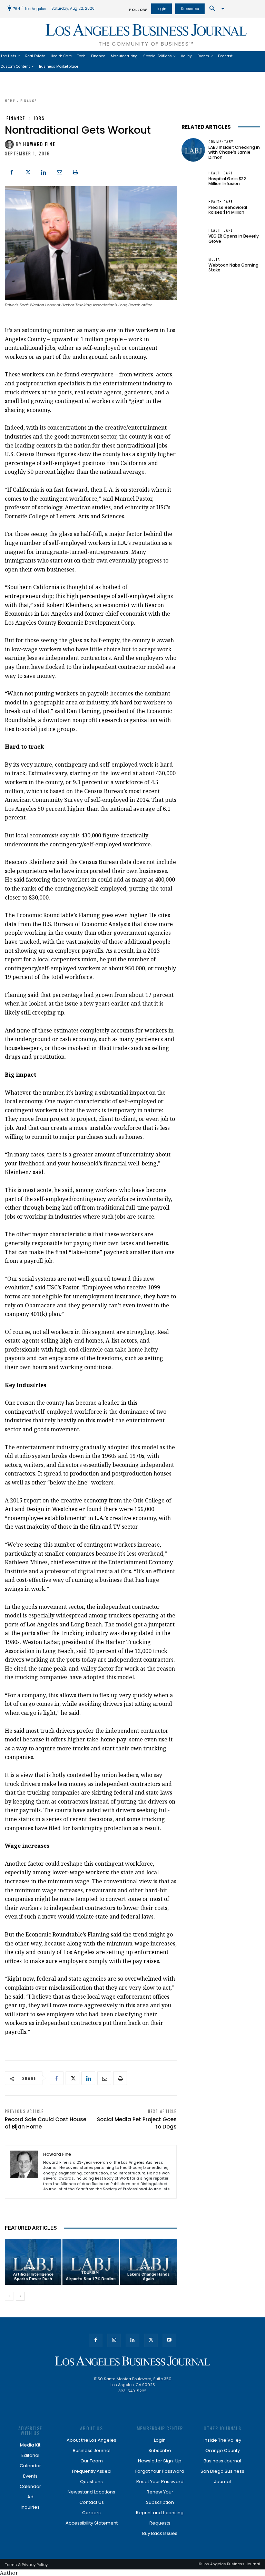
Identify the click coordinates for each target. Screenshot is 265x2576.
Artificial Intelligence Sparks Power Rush (33, 2277)
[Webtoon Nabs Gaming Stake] (193, 265)
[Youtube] (169, 2340)
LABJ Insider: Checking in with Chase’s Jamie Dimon (234, 152)
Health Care (221, 173)
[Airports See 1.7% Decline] (91, 2262)
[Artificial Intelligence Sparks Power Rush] (33, 2262)
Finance (28, 101)
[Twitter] (28, 172)
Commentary (221, 142)
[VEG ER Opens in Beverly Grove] (193, 236)
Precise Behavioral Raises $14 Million (228, 210)
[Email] (59, 172)
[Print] (75, 172)
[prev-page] (9, 2296)
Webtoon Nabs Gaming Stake (233, 267)
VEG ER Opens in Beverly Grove (234, 238)
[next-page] (20, 2296)
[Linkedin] (43, 172)
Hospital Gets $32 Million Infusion (227, 181)
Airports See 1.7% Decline (91, 2279)
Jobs (39, 118)
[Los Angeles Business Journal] (132, 2361)
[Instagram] (114, 2340)
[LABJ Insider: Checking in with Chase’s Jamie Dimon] (193, 150)
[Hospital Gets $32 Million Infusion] (193, 179)
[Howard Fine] (10, 144)
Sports (148, 2268)
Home (10, 101)
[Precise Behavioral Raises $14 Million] (193, 208)
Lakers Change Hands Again (149, 2277)
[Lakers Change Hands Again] (148, 2262)
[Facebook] (12, 172)
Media (214, 259)
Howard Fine (39, 144)
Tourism (90, 2273)
